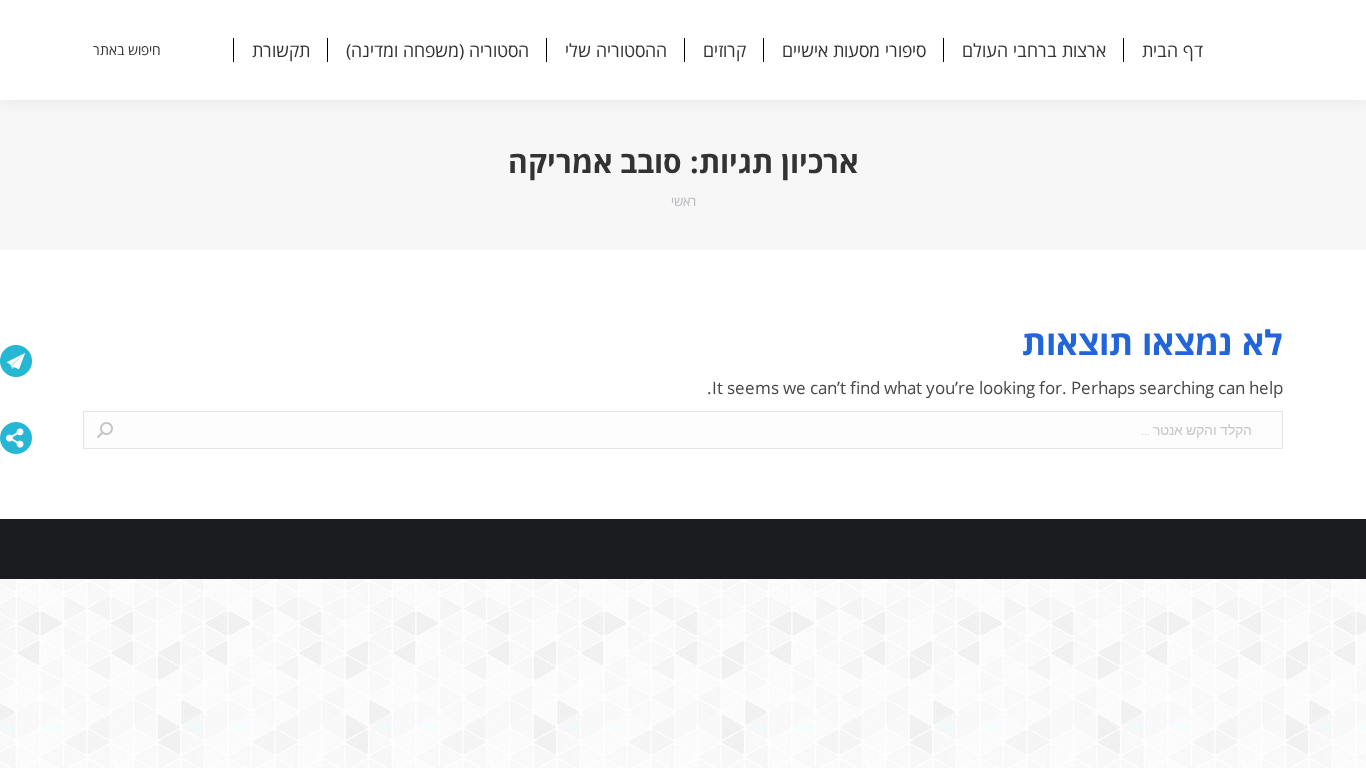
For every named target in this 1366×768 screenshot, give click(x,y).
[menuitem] (1172, 50)
